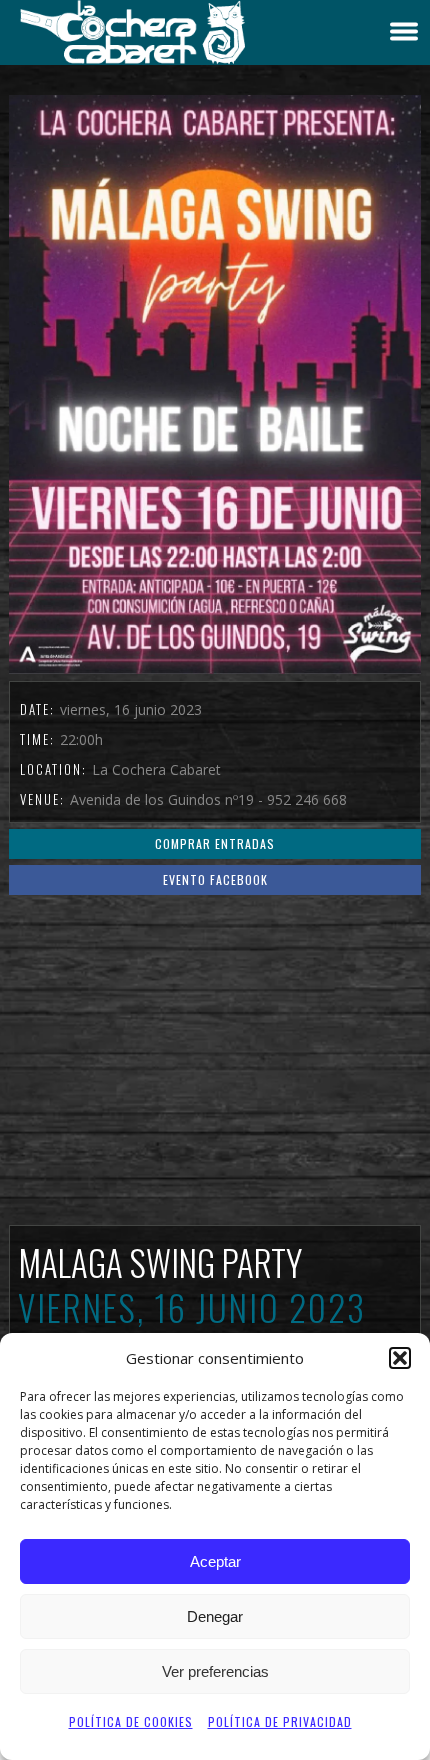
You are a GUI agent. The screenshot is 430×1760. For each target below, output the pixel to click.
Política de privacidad (280, 1721)
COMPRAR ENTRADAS (215, 843)
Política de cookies (131, 1721)
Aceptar (215, 1561)
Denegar (215, 1616)
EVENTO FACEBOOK (215, 879)
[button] (400, 1358)
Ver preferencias (215, 1671)
